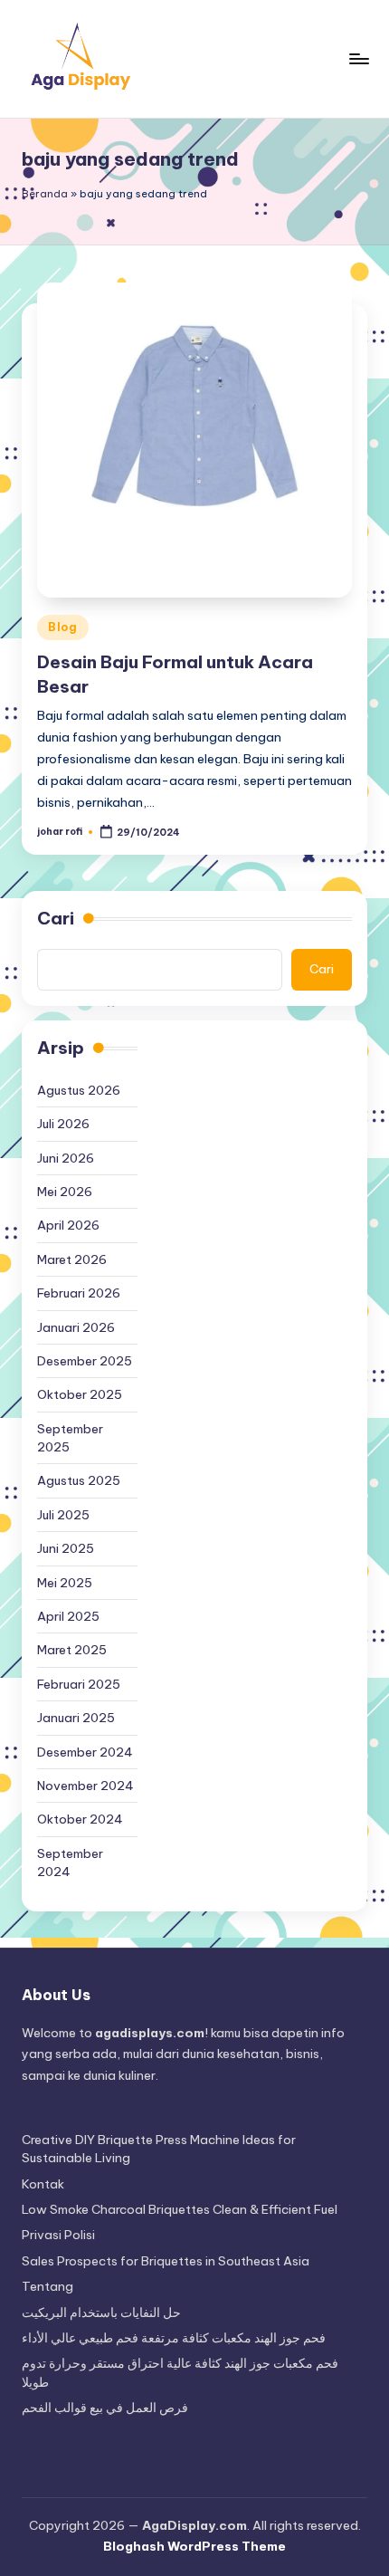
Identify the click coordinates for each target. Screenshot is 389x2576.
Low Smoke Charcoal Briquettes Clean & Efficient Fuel (180, 2209)
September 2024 (70, 1863)
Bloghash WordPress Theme (194, 2546)
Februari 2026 (79, 1293)
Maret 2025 (72, 1650)
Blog (63, 627)
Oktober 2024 (80, 1819)
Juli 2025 (63, 1515)
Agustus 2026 (79, 1090)
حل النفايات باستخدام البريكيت (101, 2313)
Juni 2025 (66, 1548)
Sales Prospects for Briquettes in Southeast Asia (166, 2261)
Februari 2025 (79, 1684)
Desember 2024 (85, 1752)
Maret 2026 (72, 1259)
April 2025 (68, 1616)
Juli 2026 (63, 1124)
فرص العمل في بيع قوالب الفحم (105, 2408)
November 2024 (85, 1786)
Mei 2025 (65, 1583)
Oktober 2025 (80, 1394)
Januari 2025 (76, 1718)
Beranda (45, 194)
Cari (56, 918)
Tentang (47, 2286)
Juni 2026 (66, 1158)
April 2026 (68, 1225)
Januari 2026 (76, 1327)
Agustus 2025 (79, 1480)
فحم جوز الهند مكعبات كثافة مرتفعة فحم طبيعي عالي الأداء (174, 2338)
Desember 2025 (85, 1361)
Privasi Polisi (58, 2235)
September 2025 (70, 1438)
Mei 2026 (65, 1192)
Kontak (43, 2184)
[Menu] (358, 58)
